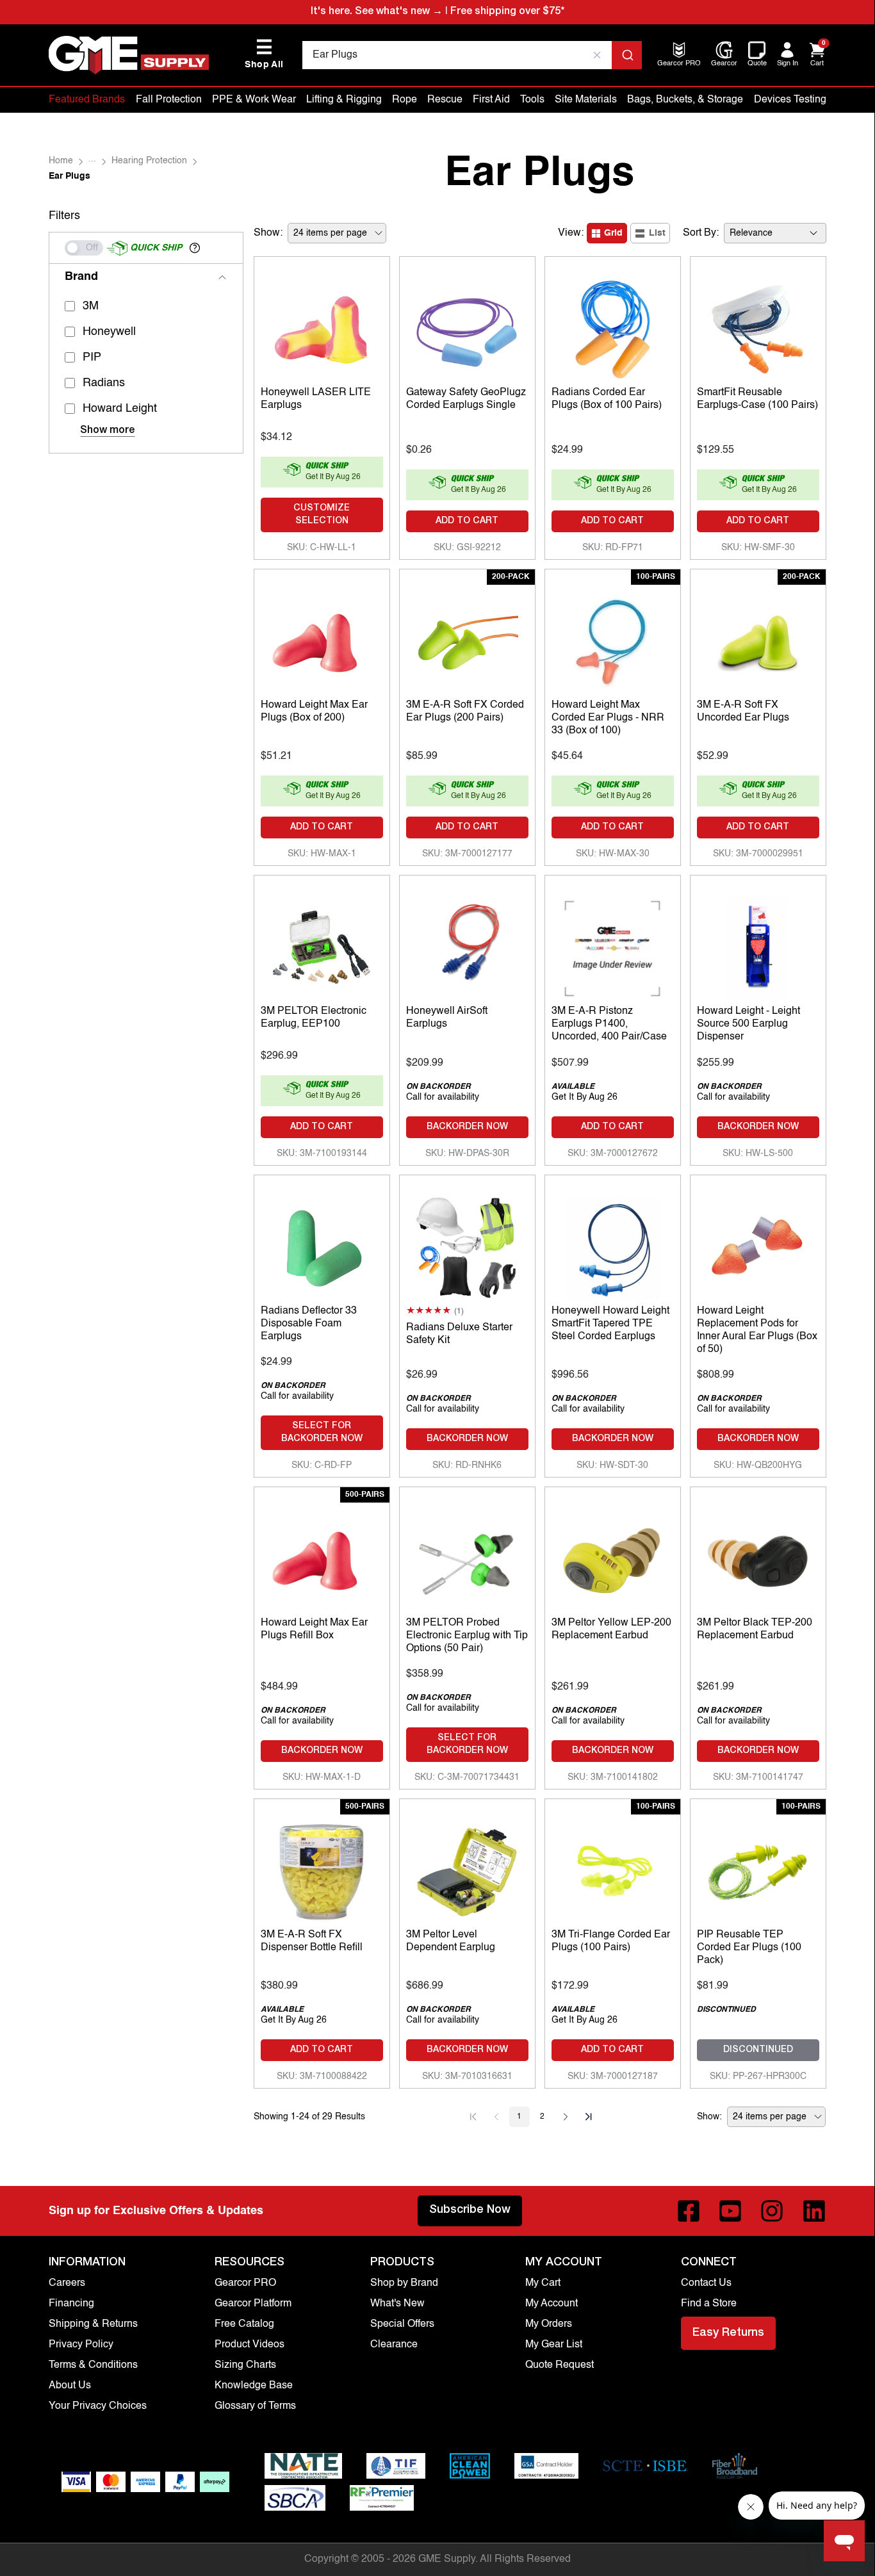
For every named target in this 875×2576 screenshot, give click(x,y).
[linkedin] (814, 2211)
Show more (107, 431)
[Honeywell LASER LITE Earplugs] (322, 327)
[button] (195, 248)
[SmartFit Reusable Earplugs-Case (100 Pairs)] (758, 327)
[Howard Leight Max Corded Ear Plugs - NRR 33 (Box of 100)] (613, 639)
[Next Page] (566, 2117)
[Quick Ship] (84, 248)
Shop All (264, 54)
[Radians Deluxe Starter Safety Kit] (467, 1245)
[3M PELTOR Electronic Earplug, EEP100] (322, 945)
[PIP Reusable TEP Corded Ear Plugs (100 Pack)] (758, 1869)
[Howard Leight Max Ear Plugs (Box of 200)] (322, 639)
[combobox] (472, 55)
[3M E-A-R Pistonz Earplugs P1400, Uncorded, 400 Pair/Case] (613, 945)
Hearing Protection (149, 161)
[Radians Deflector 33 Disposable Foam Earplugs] (322, 1245)
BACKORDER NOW (467, 1127)
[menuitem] (679, 64)
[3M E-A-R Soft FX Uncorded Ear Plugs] (758, 639)
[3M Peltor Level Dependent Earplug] (467, 1869)
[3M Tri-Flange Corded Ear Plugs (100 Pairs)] (613, 1869)
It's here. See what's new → (377, 12)
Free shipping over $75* (507, 12)
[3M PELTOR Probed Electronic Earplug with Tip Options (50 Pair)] (467, 1557)
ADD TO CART (467, 521)
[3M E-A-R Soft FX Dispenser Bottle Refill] (322, 1869)
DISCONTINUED (758, 2050)
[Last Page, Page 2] (589, 2117)
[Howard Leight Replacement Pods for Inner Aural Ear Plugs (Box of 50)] (758, 1245)
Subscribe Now (470, 2210)
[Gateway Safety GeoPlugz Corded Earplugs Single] (467, 327)
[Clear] (597, 55)
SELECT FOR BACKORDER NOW (322, 1433)
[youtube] (730, 2211)
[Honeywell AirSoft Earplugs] (467, 945)
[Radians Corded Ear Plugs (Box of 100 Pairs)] (613, 327)
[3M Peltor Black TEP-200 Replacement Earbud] (758, 1557)
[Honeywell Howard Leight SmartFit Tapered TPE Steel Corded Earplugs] (613, 1245)
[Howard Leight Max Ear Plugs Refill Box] (322, 1557)
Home (61, 161)
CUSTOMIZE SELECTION (322, 515)
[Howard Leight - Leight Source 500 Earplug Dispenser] (758, 945)
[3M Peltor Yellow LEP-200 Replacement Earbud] (613, 1557)
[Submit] (627, 55)
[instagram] (772, 2211)
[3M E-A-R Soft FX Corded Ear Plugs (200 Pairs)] (467, 639)
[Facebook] (689, 2211)
